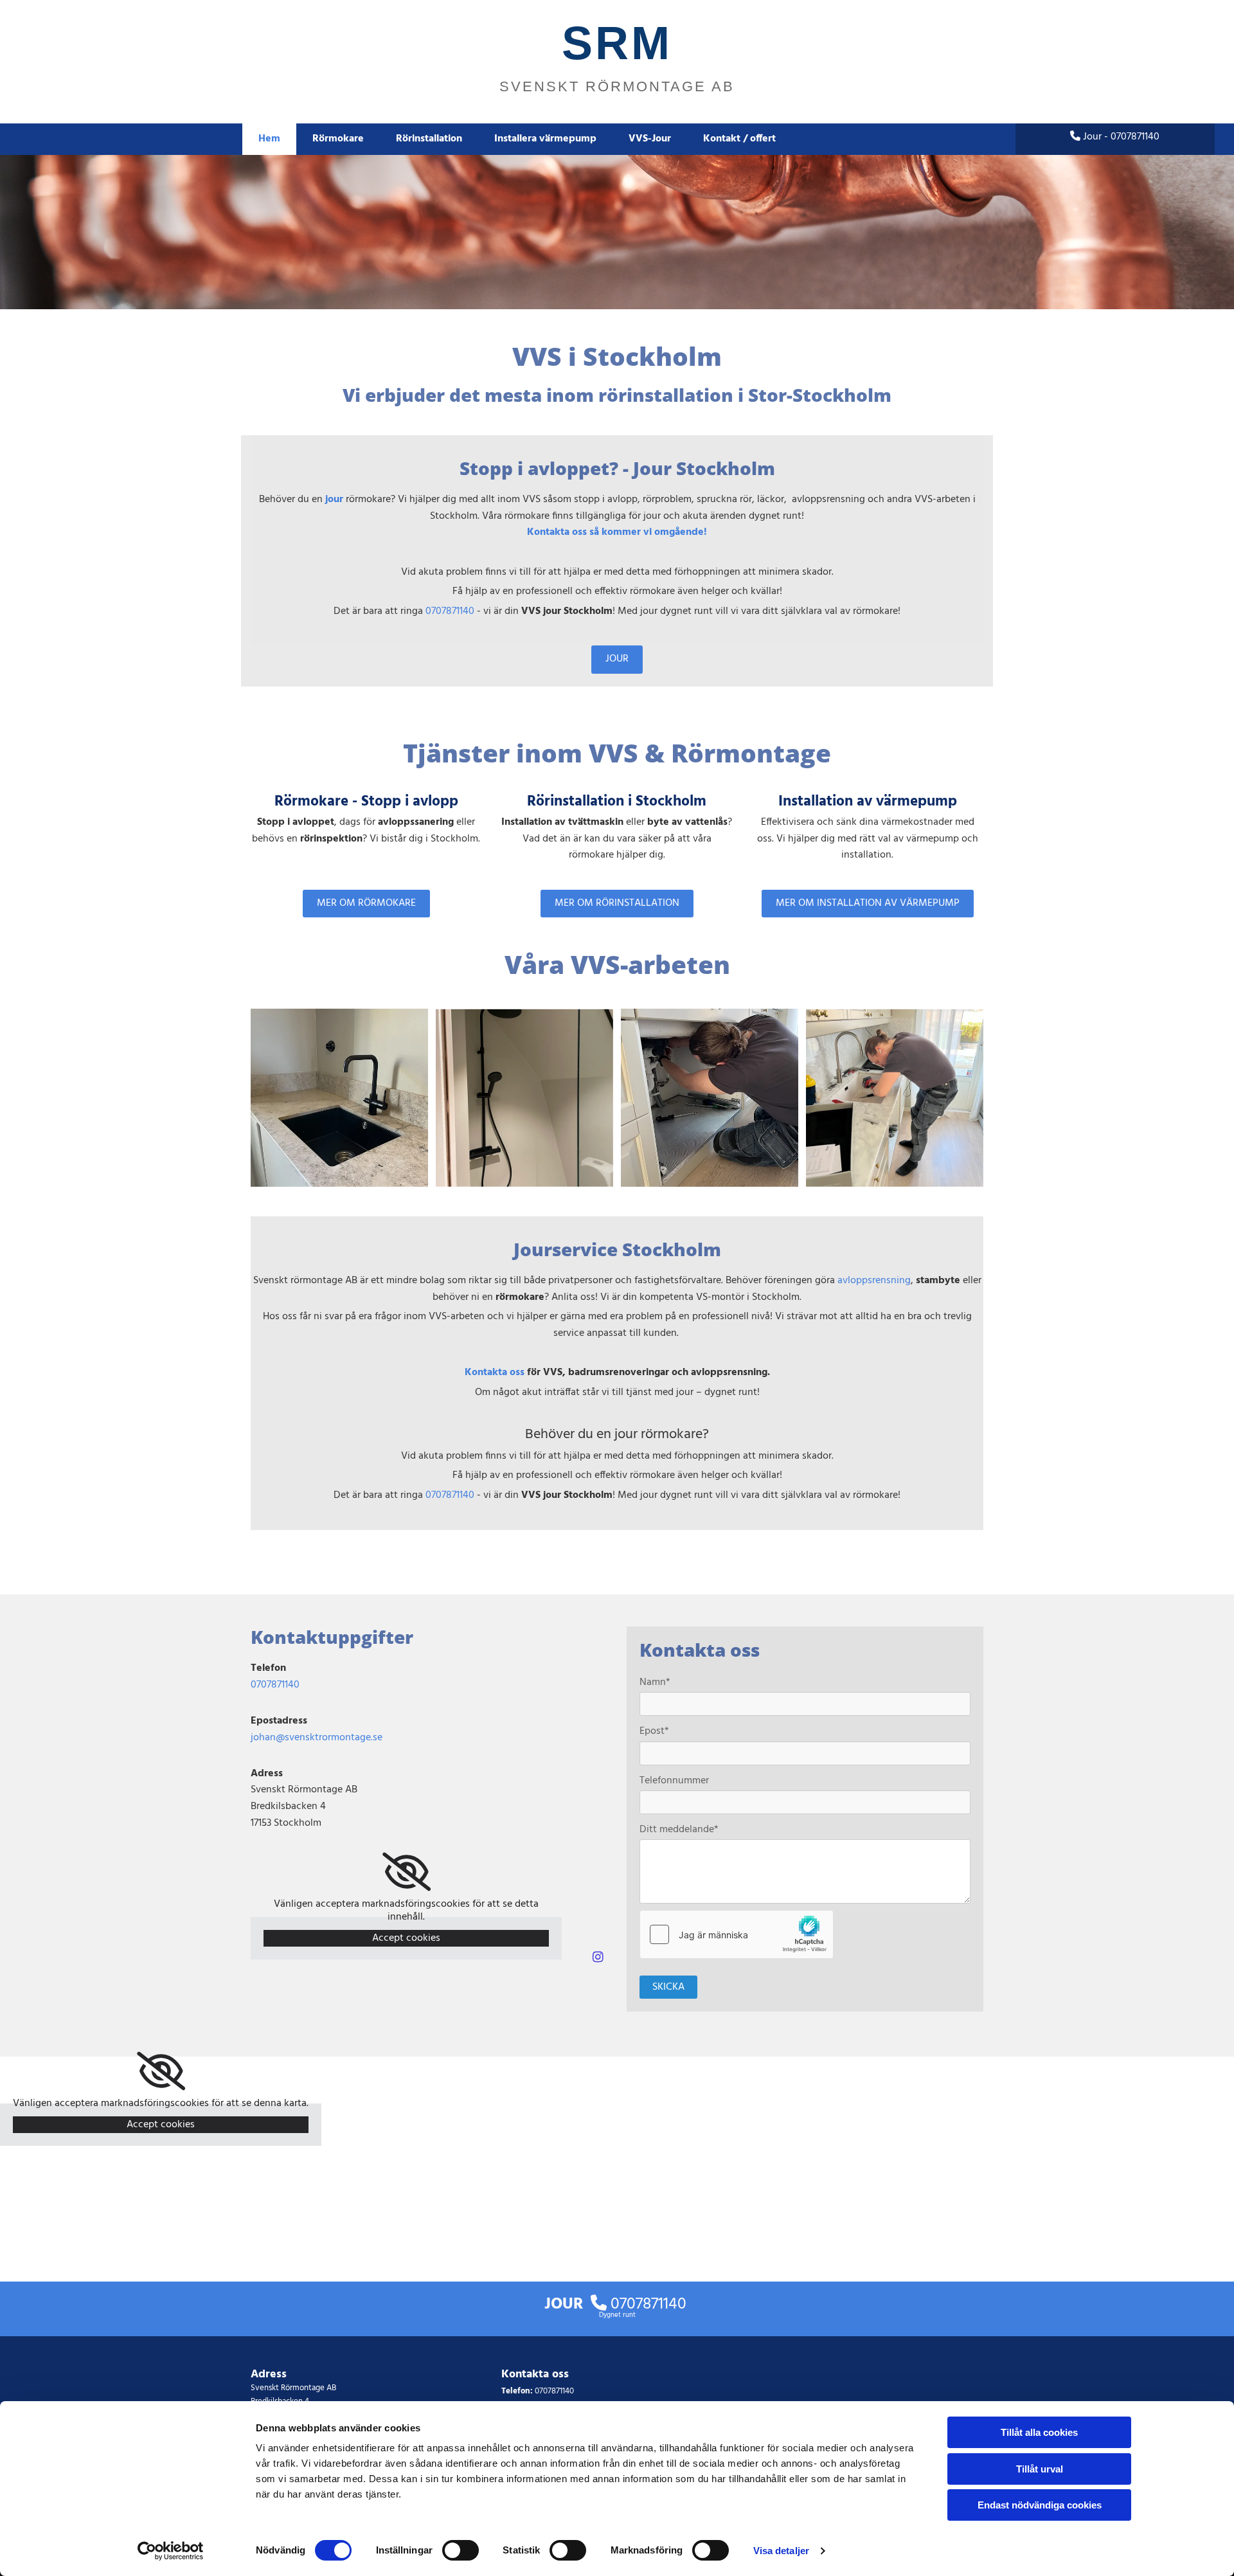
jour (334, 500)
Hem (269, 139)
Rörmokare (338, 139)
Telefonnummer (674, 1781)
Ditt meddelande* (679, 1830)
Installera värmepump (545, 139)
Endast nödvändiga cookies (1040, 2505)
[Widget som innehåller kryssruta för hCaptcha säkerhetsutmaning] (737, 1934)
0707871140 (450, 611)
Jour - (1115, 137)
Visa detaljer (781, 2551)
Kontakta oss (495, 1373)
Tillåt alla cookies (1039, 2432)
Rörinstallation (429, 139)
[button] (617, 659)
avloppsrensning (874, 1281)
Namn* (655, 1683)
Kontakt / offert (739, 139)
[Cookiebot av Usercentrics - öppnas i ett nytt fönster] (171, 2551)
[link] (407, 1872)
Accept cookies (406, 1938)
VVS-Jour (650, 139)
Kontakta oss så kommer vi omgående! (617, 532)
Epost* (654, 1732)
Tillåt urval (1040, 2469)
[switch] (461, 2550)
